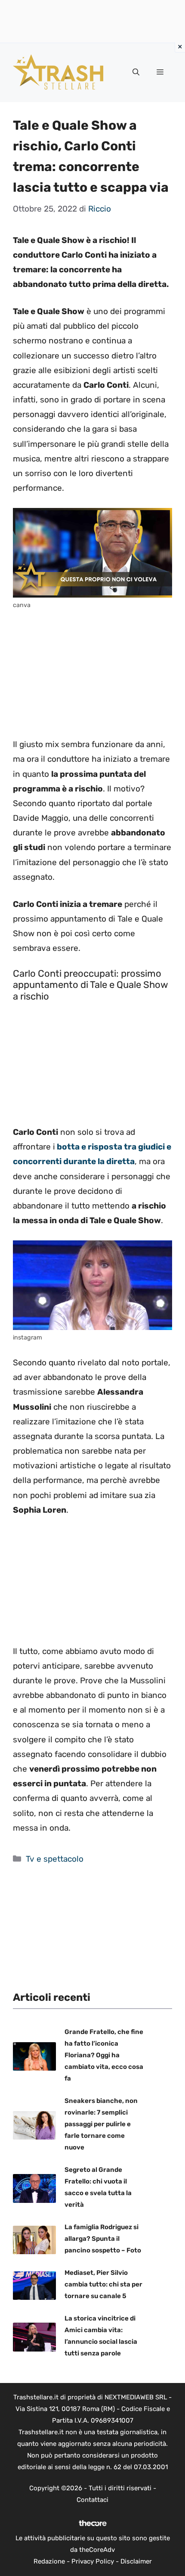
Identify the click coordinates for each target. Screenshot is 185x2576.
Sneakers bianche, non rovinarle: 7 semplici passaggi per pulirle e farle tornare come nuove (101, 2124)
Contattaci (92, 2500)
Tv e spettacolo (55, 1859)
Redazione (49, 2561)
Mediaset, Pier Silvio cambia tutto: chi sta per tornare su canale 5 (103, 2284)
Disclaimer (136, 2561)
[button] (136, 72)
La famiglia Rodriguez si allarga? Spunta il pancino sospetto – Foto (103, 2239)
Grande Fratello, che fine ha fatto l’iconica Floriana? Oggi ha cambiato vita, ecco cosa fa (104, 2055)
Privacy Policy (93, 2561)
